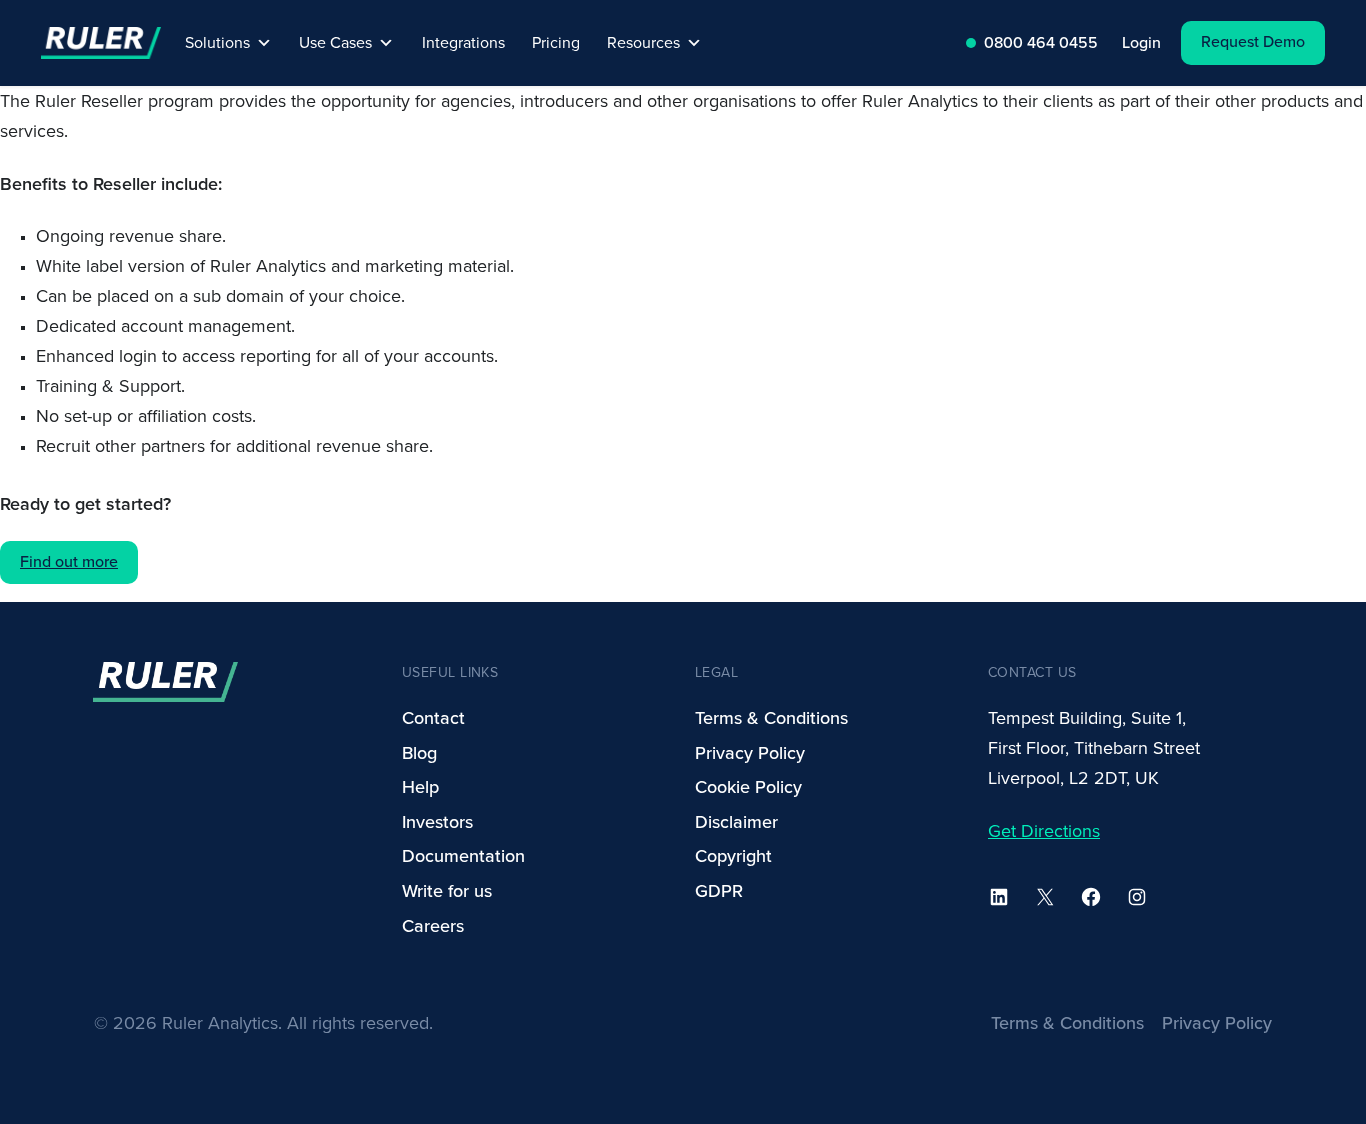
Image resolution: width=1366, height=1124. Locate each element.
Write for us (447, 891)
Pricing (556, 43)
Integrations (463, 43)
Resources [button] (643, 43)
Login (1141, 43)
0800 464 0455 (1041, 43)
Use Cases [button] (335, 43)
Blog (419, 753)
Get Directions (1044, 831)
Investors (437, 822)
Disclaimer (736, 822)
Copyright (733, 856)
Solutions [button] (217, 43)
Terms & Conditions (771, 718)
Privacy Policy (750, 753)
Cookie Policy (748, 787)
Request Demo (1253, 42)
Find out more (69, 562)
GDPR (719, 891)
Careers (433, 926)
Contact (433, 718)
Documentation (463, 856)
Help (420, 787)
